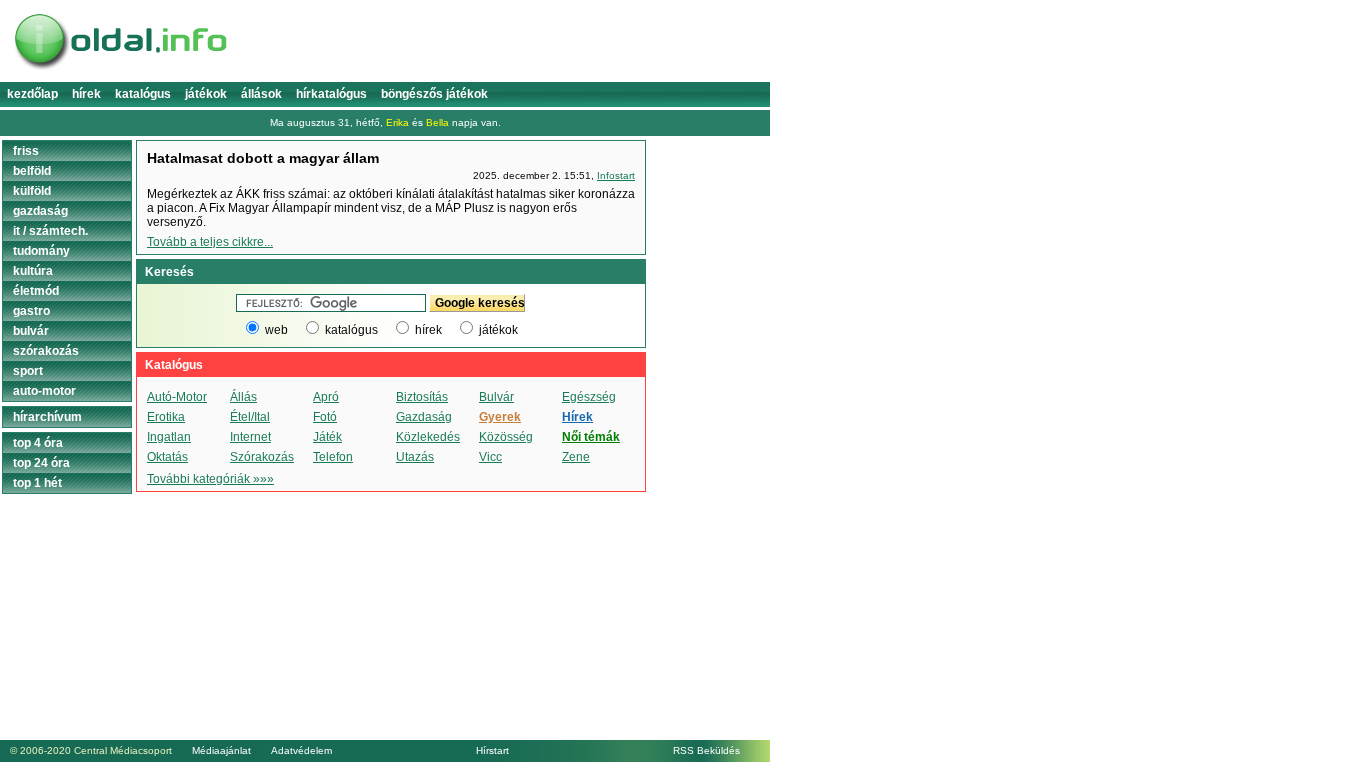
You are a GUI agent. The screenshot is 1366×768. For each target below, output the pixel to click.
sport (28, 371)
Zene (576, 457)
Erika (397, 122)
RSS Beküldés (706, 750)
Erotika (166, 417)
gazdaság (40, 211)
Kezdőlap (32, 94)
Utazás (415, 457)
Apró (326, 397)
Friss (26, 151)
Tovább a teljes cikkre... (210, 242)
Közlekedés (428, 437)
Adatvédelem (301, 750)
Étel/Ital (250, 417)
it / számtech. (50, 231)
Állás (243, 397)
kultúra (33, 271)
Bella (437, 122)
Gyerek (500, 417)
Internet (250, 437)
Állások (261, 94)
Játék (327, 437)
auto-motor (44, 391)
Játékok (206, 94)
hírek (428, 330)
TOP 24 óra (41, 463)
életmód (36, 291)
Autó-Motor (177, 397)
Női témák (591, 437)
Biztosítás (422, 397)
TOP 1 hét (37, 483)
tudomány (41, 251)
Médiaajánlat (221, 750)
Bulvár (496, 397)
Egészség (589, 397)
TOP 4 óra (38, 443)
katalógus (351, 330)
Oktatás (167, 457)
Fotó (325, 417)
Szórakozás (262, 457)
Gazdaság (424, 417)
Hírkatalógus (331, 94)
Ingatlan (169, 437)
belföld (32, 171)
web (276, 330)
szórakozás (46, 351)
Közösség (506, 437)
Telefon (333, 457)
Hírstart (492, 750)
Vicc (490, 457)
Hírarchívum (47, 417)
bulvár (31, 331)
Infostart (616, 175)
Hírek (86, 94)
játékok (498, 330)
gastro (31, 311)
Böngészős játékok (434, 94)
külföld (32, 191)
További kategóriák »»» (210, 479)
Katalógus (143, 94)
